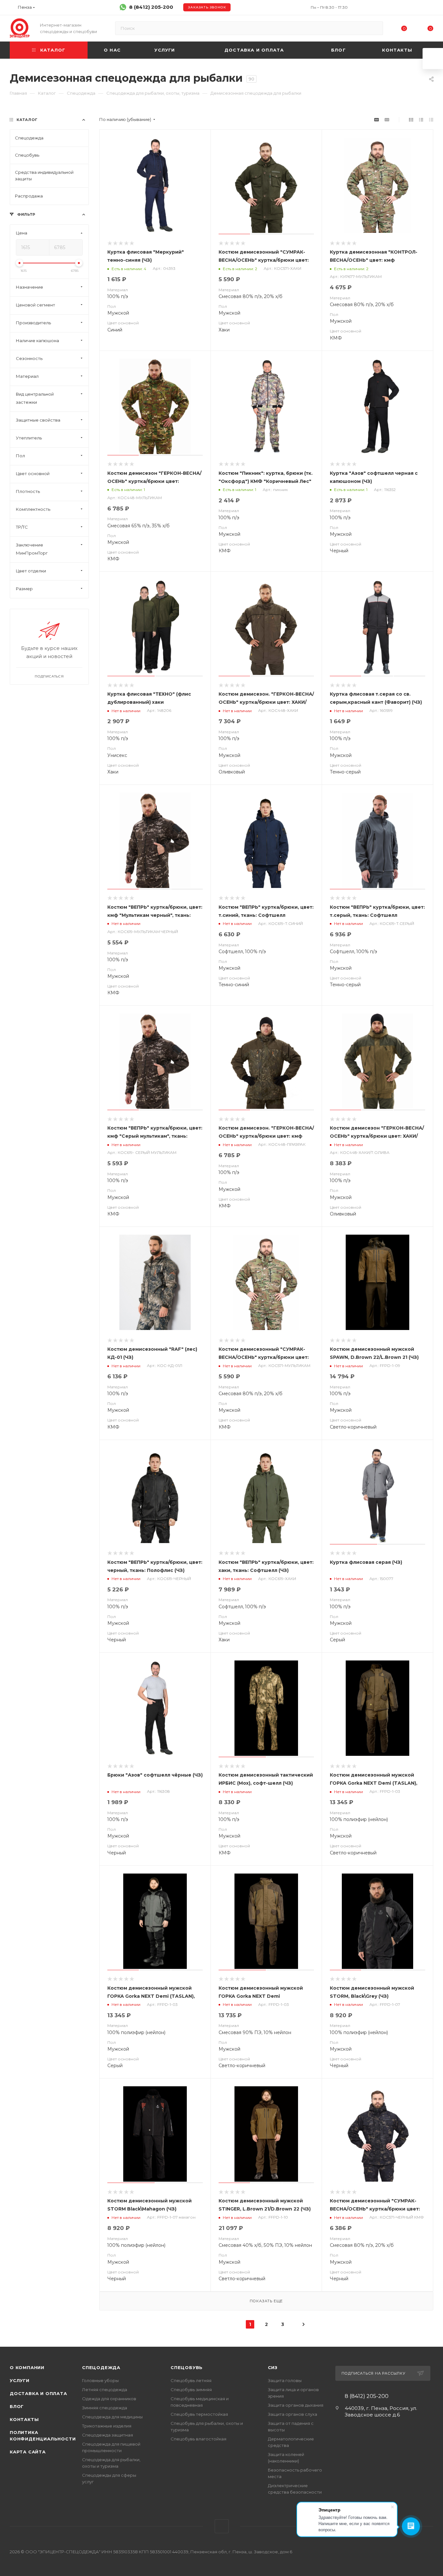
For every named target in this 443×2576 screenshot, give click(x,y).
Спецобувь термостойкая (199, 2414)
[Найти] (375, 28)
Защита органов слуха (293, 2414)
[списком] (421, 120)
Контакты (24, 2419)
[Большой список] (387, 120)
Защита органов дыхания (296, 2405)
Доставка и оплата (38, 2393)
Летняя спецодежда (105, 2390)
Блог (17, 2406)
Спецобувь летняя (191, 2380)
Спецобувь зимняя (191, 2390)
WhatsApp (222, 2526)
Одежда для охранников (109, 2399)
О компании (27, 2367)
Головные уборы (100, 2380)
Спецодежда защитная (108, 2435)
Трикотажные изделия (107, 2426)
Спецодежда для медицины (112, 2417)
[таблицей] (431, 120)
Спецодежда (101, 2367)
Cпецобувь (187, 2367)
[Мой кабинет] (430, 9)
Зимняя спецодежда (105, 2408)
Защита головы (285, 2380)
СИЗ (273, 2367)
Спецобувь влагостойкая (198, 2439)
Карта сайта (28, 2452)
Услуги (20, 2380)
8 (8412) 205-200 (151, 7)
